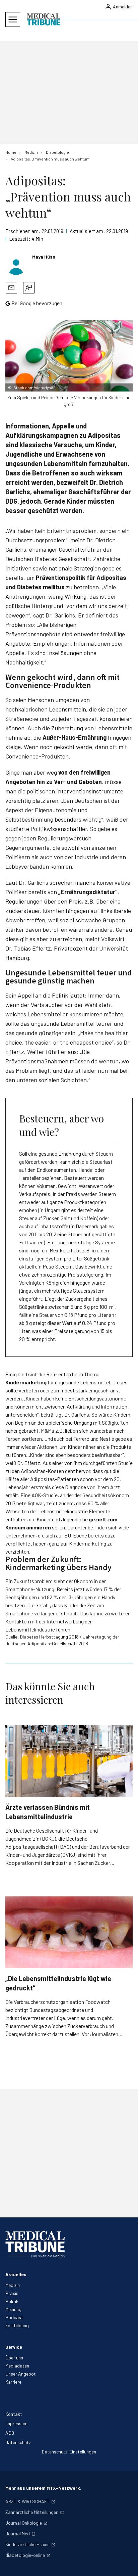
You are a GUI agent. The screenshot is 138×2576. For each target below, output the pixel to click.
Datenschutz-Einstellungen (69, 2452)
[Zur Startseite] (44, 19)
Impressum (16, 2423)
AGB (10, 2433)
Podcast (14, 2317)
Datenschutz (18, 2442)
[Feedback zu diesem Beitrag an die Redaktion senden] (29, 288)
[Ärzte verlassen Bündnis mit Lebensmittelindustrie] (69, 1761)
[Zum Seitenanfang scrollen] (126, 2564)
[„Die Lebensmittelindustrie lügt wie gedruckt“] (69, 1932)
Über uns (14, 2358)
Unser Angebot (21, 2374)
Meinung (13, 2309)
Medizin (13, 2285)
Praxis (12, 2293)
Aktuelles (16, 2274)
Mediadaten (17, 2366)
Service (14, 2347)
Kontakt (14, 2414)
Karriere (13, 2382)
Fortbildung (17, 2325)
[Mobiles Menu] (13, 19)
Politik (12, 2301)
